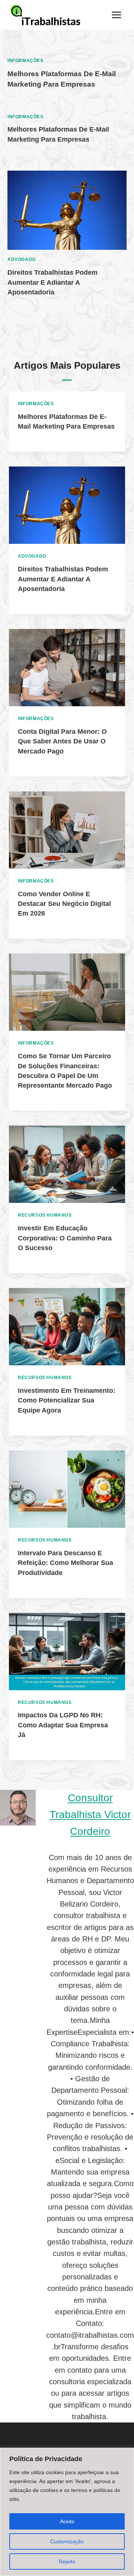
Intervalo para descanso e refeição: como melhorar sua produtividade (66, 1563)
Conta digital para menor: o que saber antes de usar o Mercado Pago (62, 741)
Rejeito (67, 2562)
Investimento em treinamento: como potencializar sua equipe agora (67, 1400)
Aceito (67, 2521)
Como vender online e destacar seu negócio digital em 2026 (64, 904)
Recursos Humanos (45, 1215)
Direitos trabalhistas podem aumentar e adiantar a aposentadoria (52, 282)
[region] (67, 2512)
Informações (25, 61)
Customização (67, 2541)
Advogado (22, 259)
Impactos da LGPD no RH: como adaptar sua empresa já (63, 1725)
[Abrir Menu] (116, 15)
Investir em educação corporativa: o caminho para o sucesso (65, 1238)
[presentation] (67, 210)
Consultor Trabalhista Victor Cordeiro (90, 1815)
